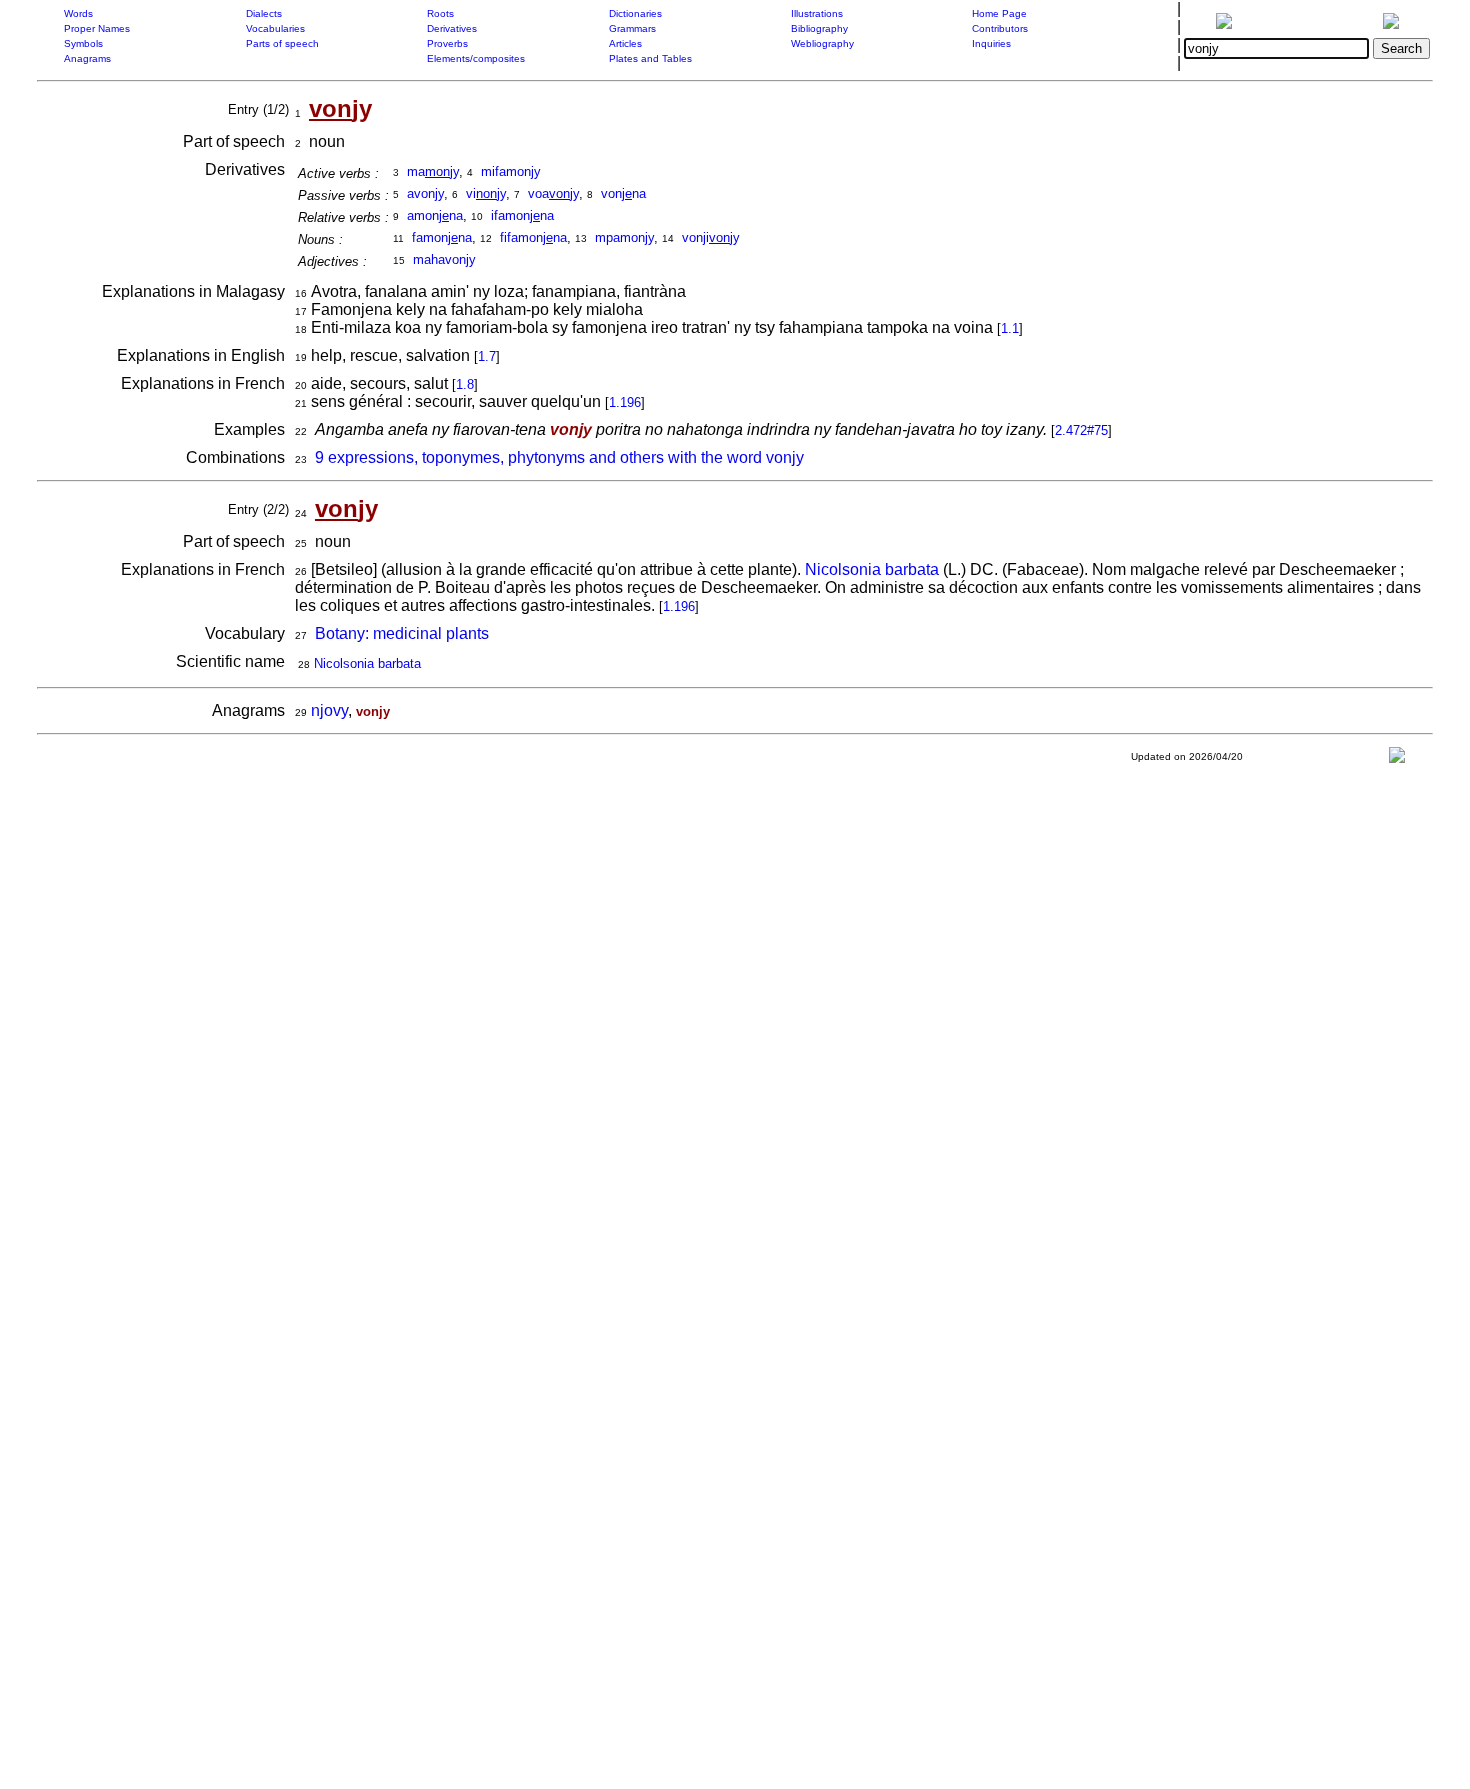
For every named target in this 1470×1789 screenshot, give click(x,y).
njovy (329, 710)
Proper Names (97, 28)
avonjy (425, 193)
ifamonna (522, 215)
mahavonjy (444, 259)
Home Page (999, 13)
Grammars (632, 28)
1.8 (465, 384)
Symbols (83, 43)
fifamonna (533, 237)
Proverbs (447, 43)
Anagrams (87, 58)
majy (433, 171)
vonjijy (711, 237)
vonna (623, 193)
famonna (442, 237)
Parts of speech (282, 43)
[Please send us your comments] (1397, 759)
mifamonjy (511, 171)
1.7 (487, 356)
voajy (553, 193)
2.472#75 (1081, 430)
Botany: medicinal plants (402, 633)
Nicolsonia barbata (872, 569)
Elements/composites (476, 58)
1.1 (1010, 328)
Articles (625, 43)
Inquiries (991, 43)
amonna (435, 215)
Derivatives (452, 28)
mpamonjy (624, 237)
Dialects (264, 13)
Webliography (822, 43)
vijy (486, 193)
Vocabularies (275, 28)
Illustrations (817, 13)
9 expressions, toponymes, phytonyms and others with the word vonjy (559, 457)
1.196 (625, 402)
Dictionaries (635, 13)
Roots (440, 13)
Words (78, 13)
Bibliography (819, 28)
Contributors (1000, 28)
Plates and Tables (650, 58)
